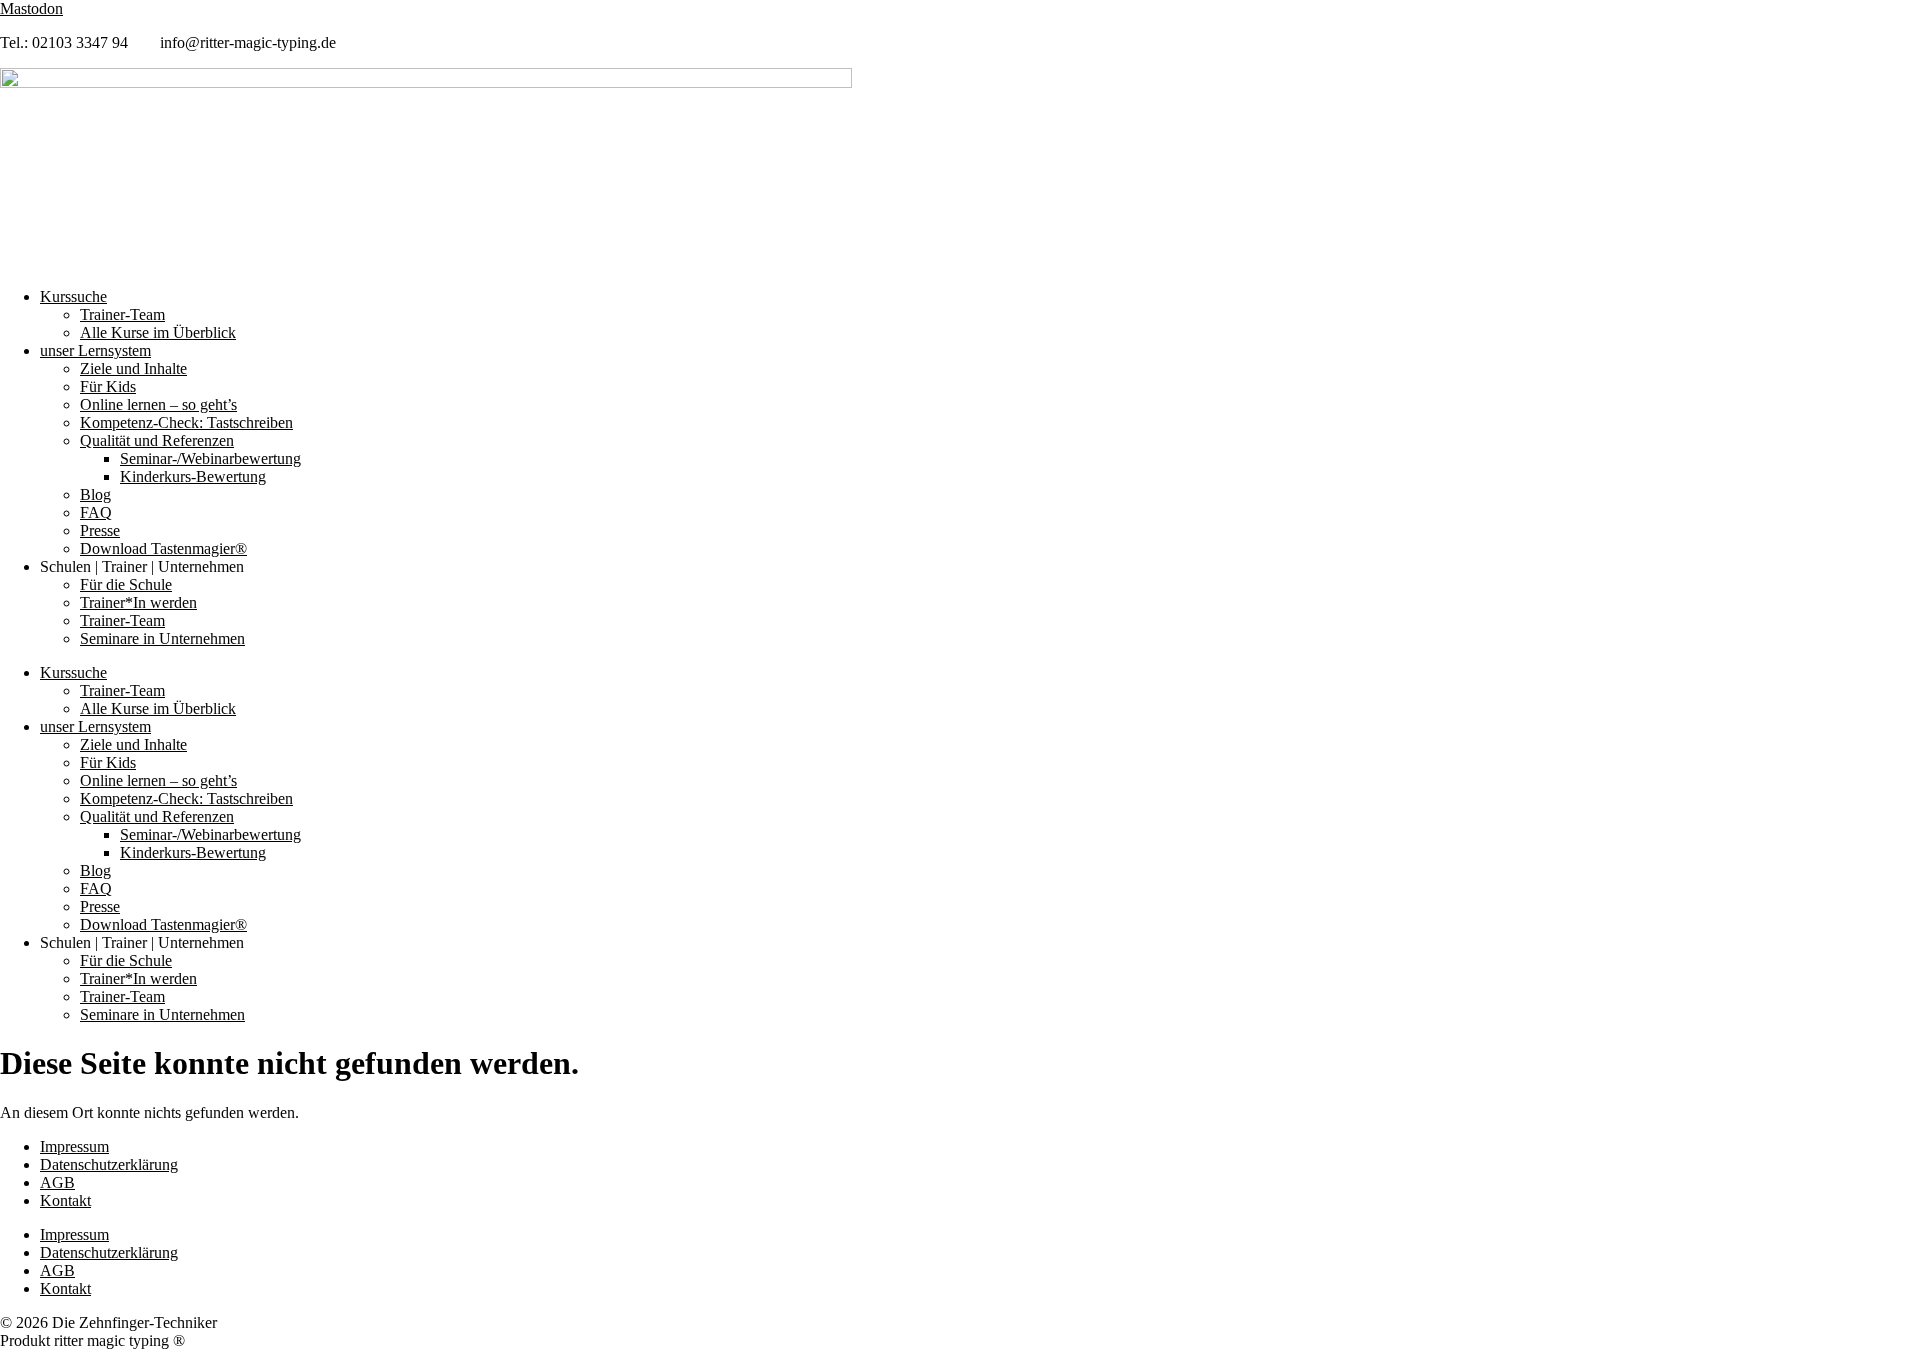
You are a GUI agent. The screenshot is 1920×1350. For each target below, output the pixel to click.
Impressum (74, 1146)
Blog (95, 494)
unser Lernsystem (95, 350)
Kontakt (65, 1200)
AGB (57, 1182)
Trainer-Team (122, 314)
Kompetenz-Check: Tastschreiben (186, 422)
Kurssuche (73, 296)
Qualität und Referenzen (157, 440)
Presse (100, 530)
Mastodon (31, 8)
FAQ (96, 512)
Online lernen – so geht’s (158, 404)
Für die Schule (126, 584)
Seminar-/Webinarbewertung (210, 458)
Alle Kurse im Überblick (158, 332)
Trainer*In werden (138, 602)
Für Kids (108, 386)
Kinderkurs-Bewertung (193, 476)
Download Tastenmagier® (163, 548)
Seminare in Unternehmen (162, 638)
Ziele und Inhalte (133, 368)
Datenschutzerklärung (109, 1164)
